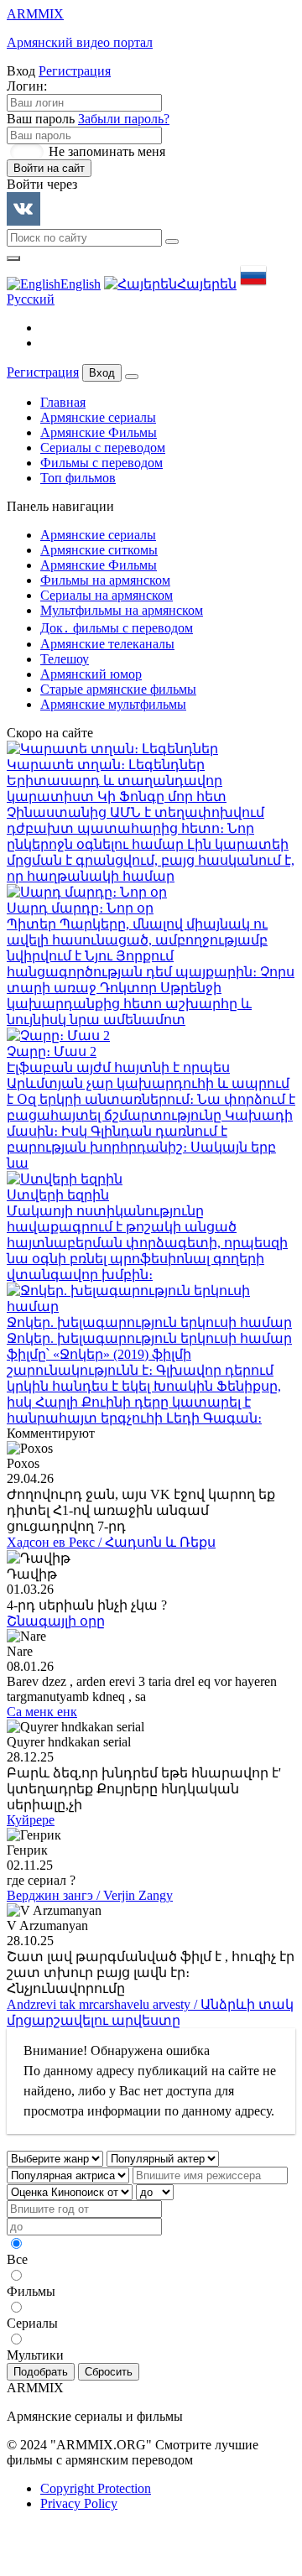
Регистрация (75, 71)
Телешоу (65, 659)
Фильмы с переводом (102, 463)
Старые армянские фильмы (118, 689)
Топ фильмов (78, 478)
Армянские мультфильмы (113, 704)
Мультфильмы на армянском (122, 610)
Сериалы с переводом (103, 448)
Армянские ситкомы (99, 550)
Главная (63, 402)
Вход (102, 373)
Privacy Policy (79, 2503)
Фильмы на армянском (105, 580)
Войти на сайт (49, 168)
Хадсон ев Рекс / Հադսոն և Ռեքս (111, 1542)
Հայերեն (207, 284)
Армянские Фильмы (99, 432)
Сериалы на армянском (107, 595)
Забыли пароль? (124, 119)
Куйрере (31, 1820)
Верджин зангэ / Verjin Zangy (90, 1895)
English (81, 284)
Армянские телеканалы (107, 644)
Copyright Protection (96, 2488)
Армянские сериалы (98, 417)
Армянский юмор (91, 674)
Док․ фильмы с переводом (117, 628)
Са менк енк (42, 1712)
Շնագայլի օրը (56, 1621)
